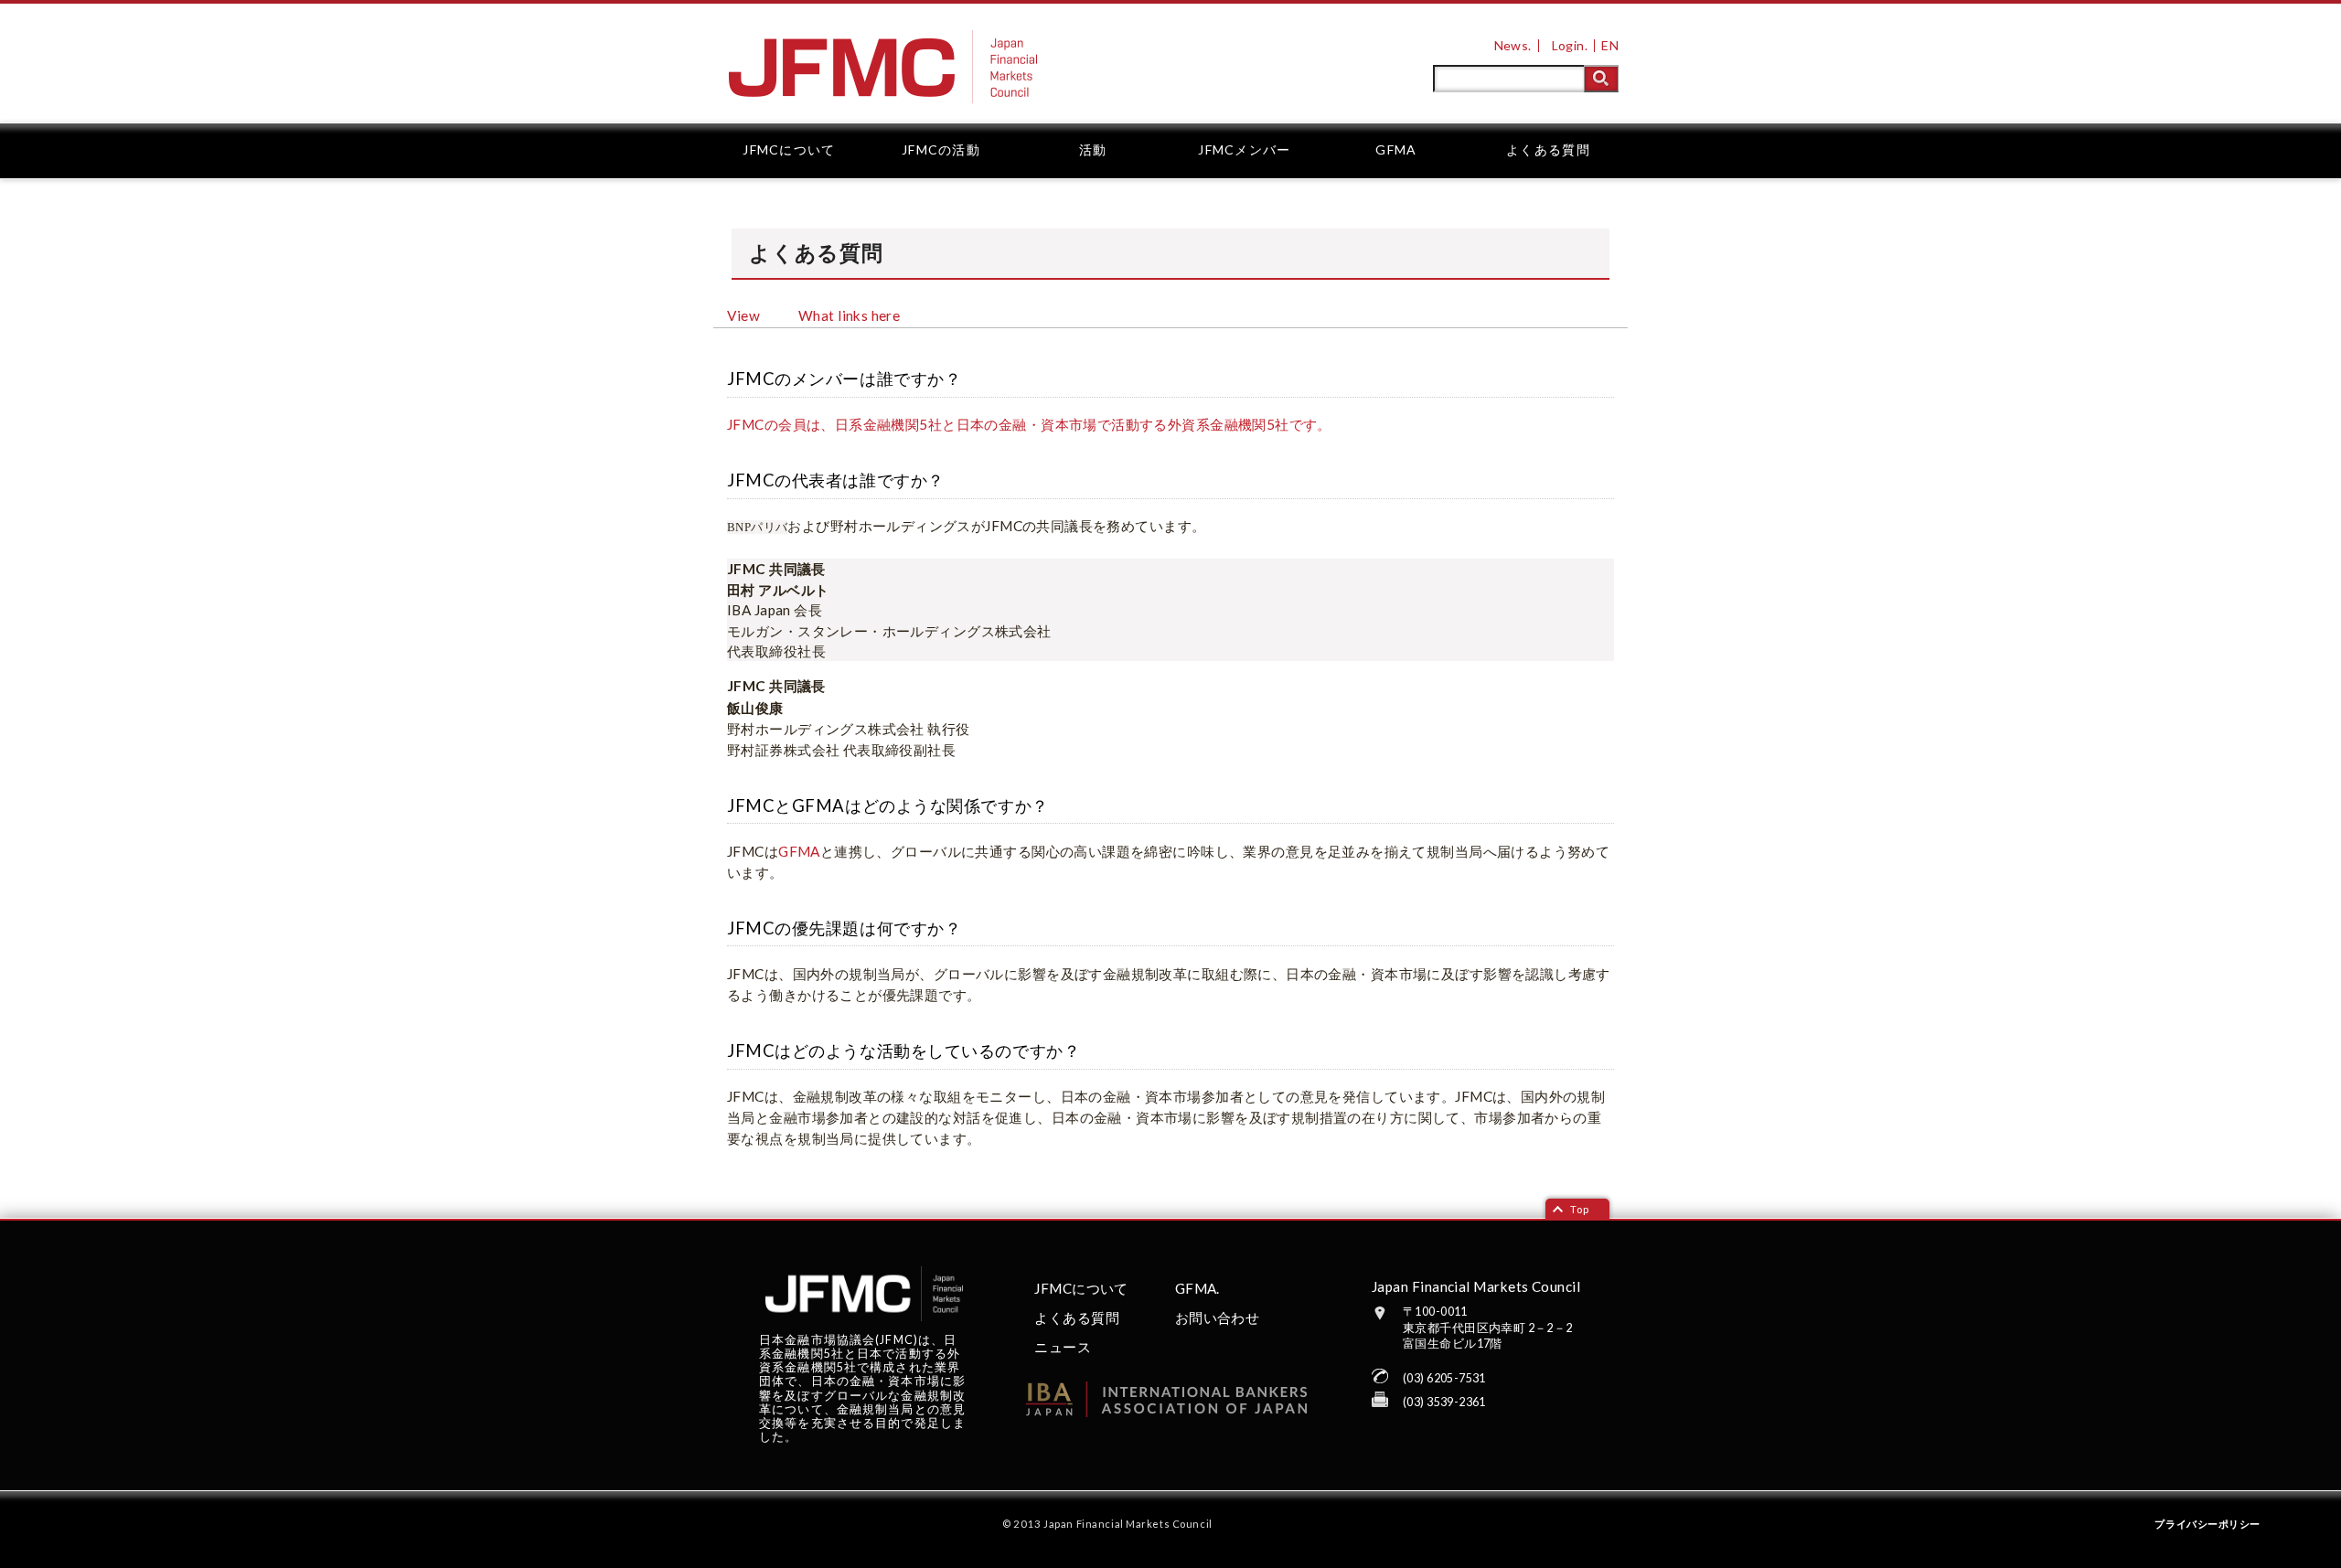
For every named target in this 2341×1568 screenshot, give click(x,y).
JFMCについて (789, 149)
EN (1610, 45)
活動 (1093, 149)
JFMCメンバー (1244, 149)
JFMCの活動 (941, 149)
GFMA (1396, 149)
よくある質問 (1548, 149)
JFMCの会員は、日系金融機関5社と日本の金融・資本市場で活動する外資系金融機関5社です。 (1029, 424)
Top (1580, 1209)
